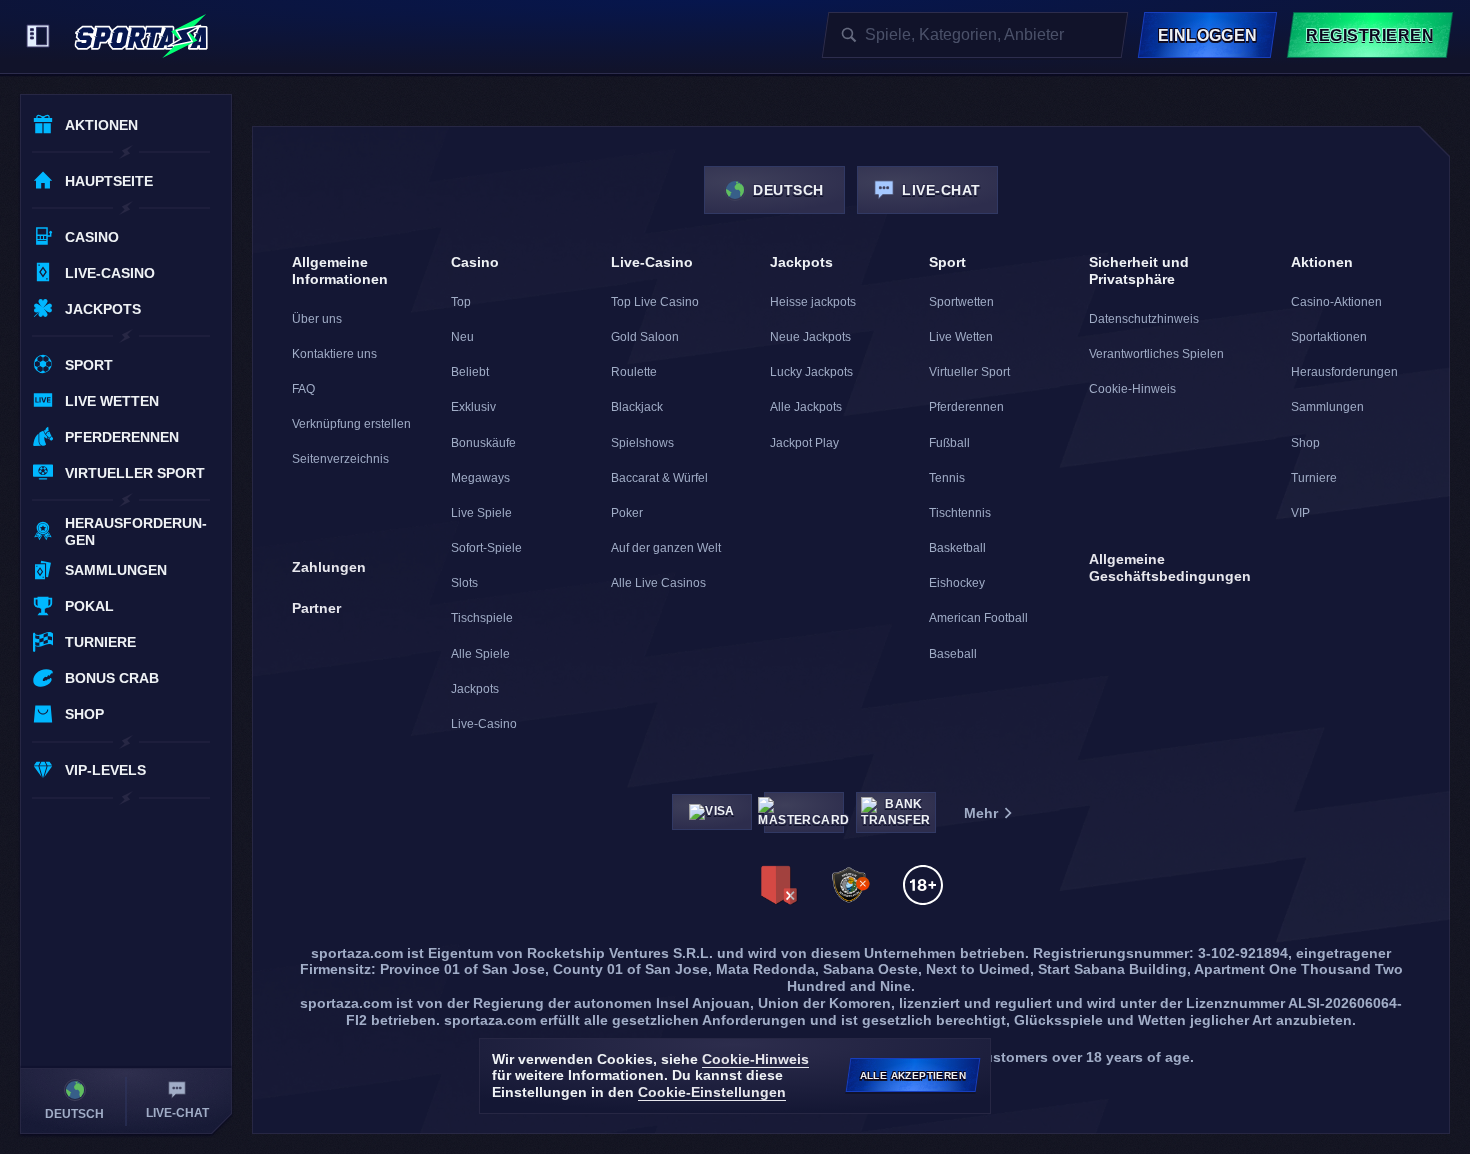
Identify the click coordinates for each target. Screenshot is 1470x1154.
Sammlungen (1327, 407)
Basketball (957, 548)
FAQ (303, 389)
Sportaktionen (1329, 337)
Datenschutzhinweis (1144, 319)
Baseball (953, 654)
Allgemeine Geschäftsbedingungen (1170, 567)
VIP (1300, 513)
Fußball (949, 443)
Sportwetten (961, 302)
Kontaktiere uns (334, 354)
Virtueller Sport (969, 372)
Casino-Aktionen (1336, 302)
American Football (978, 618)
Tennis (947, 478)
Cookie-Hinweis (1132, 389)
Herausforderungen (1344, 372)
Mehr (981, 813)
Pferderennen (966, 407)
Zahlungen (329, 567)
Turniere (1314, 478)
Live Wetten (961, 337)
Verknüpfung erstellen (351, 424)
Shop (1305, 443)
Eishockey (957, 583)
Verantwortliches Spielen (1156, 354)
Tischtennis (960, 513)
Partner (316, 608)
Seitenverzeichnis (340, 459)
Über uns (317, 319)
